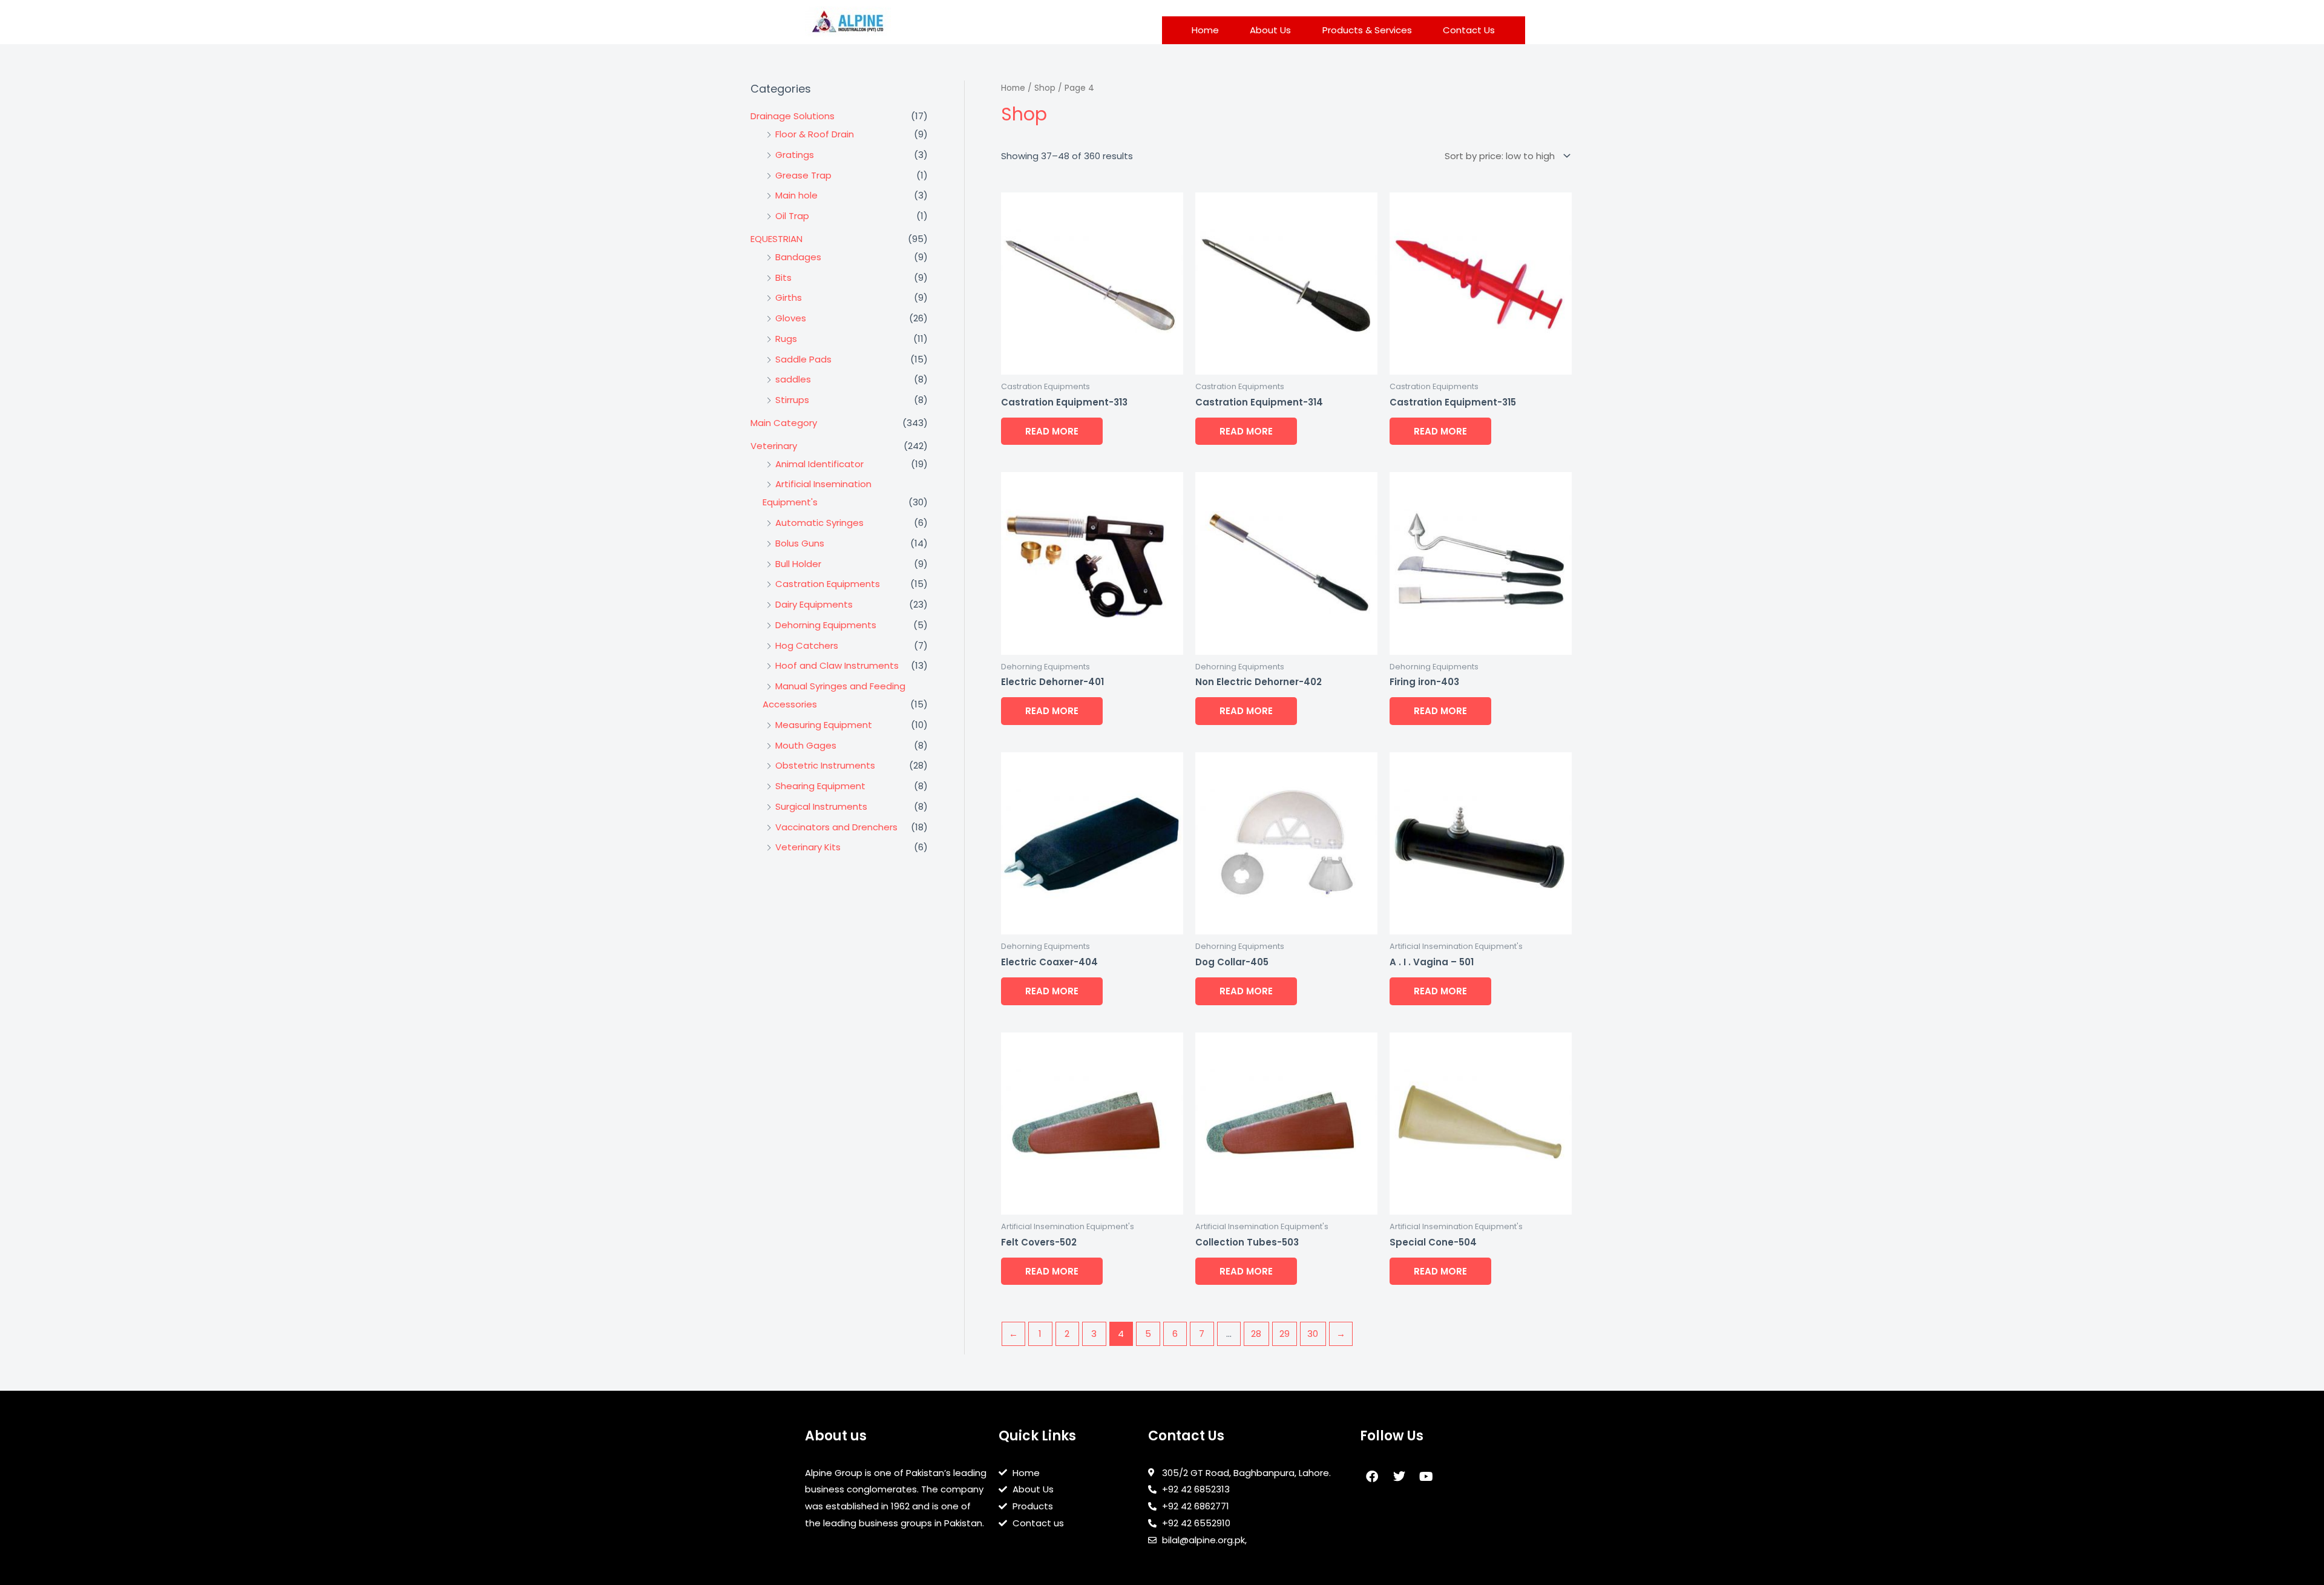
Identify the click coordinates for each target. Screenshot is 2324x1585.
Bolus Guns (800, 543)
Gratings (795, 155)
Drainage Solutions (793, 116)
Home (1205, 30)
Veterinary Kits (808, 847)
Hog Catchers (807, 645)
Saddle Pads (803, 359)
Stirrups (792, 400)
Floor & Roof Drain (815, 134)
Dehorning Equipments (826, 625)
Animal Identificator (819, 464)
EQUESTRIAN (776, 239)
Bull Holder (798, 564)
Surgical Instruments (821, 806)
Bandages (798, 257)
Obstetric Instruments (825, 765)
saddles (793, 379)
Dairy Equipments (814, 604)
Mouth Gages (806, 745)
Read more (1052, 431)
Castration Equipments (828, 584)
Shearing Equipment (820, 786)
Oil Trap (792, 216)
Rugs (786, 339)
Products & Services (1367, 30)
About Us (1270, 30)
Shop (1045, 88)
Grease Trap (803, 175)
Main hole (796, 195)
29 (1285, 1334)
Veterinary (774, 446)
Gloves (791, 318)
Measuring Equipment (824, 725)
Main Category (784, 423)
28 (1256, 1334)
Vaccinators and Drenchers (836, 827)
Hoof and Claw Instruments (837, 665)
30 (1313, 1334)
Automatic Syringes (819, 523)
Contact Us (1469, 30)
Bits (783, 277)
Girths (789, 297)
